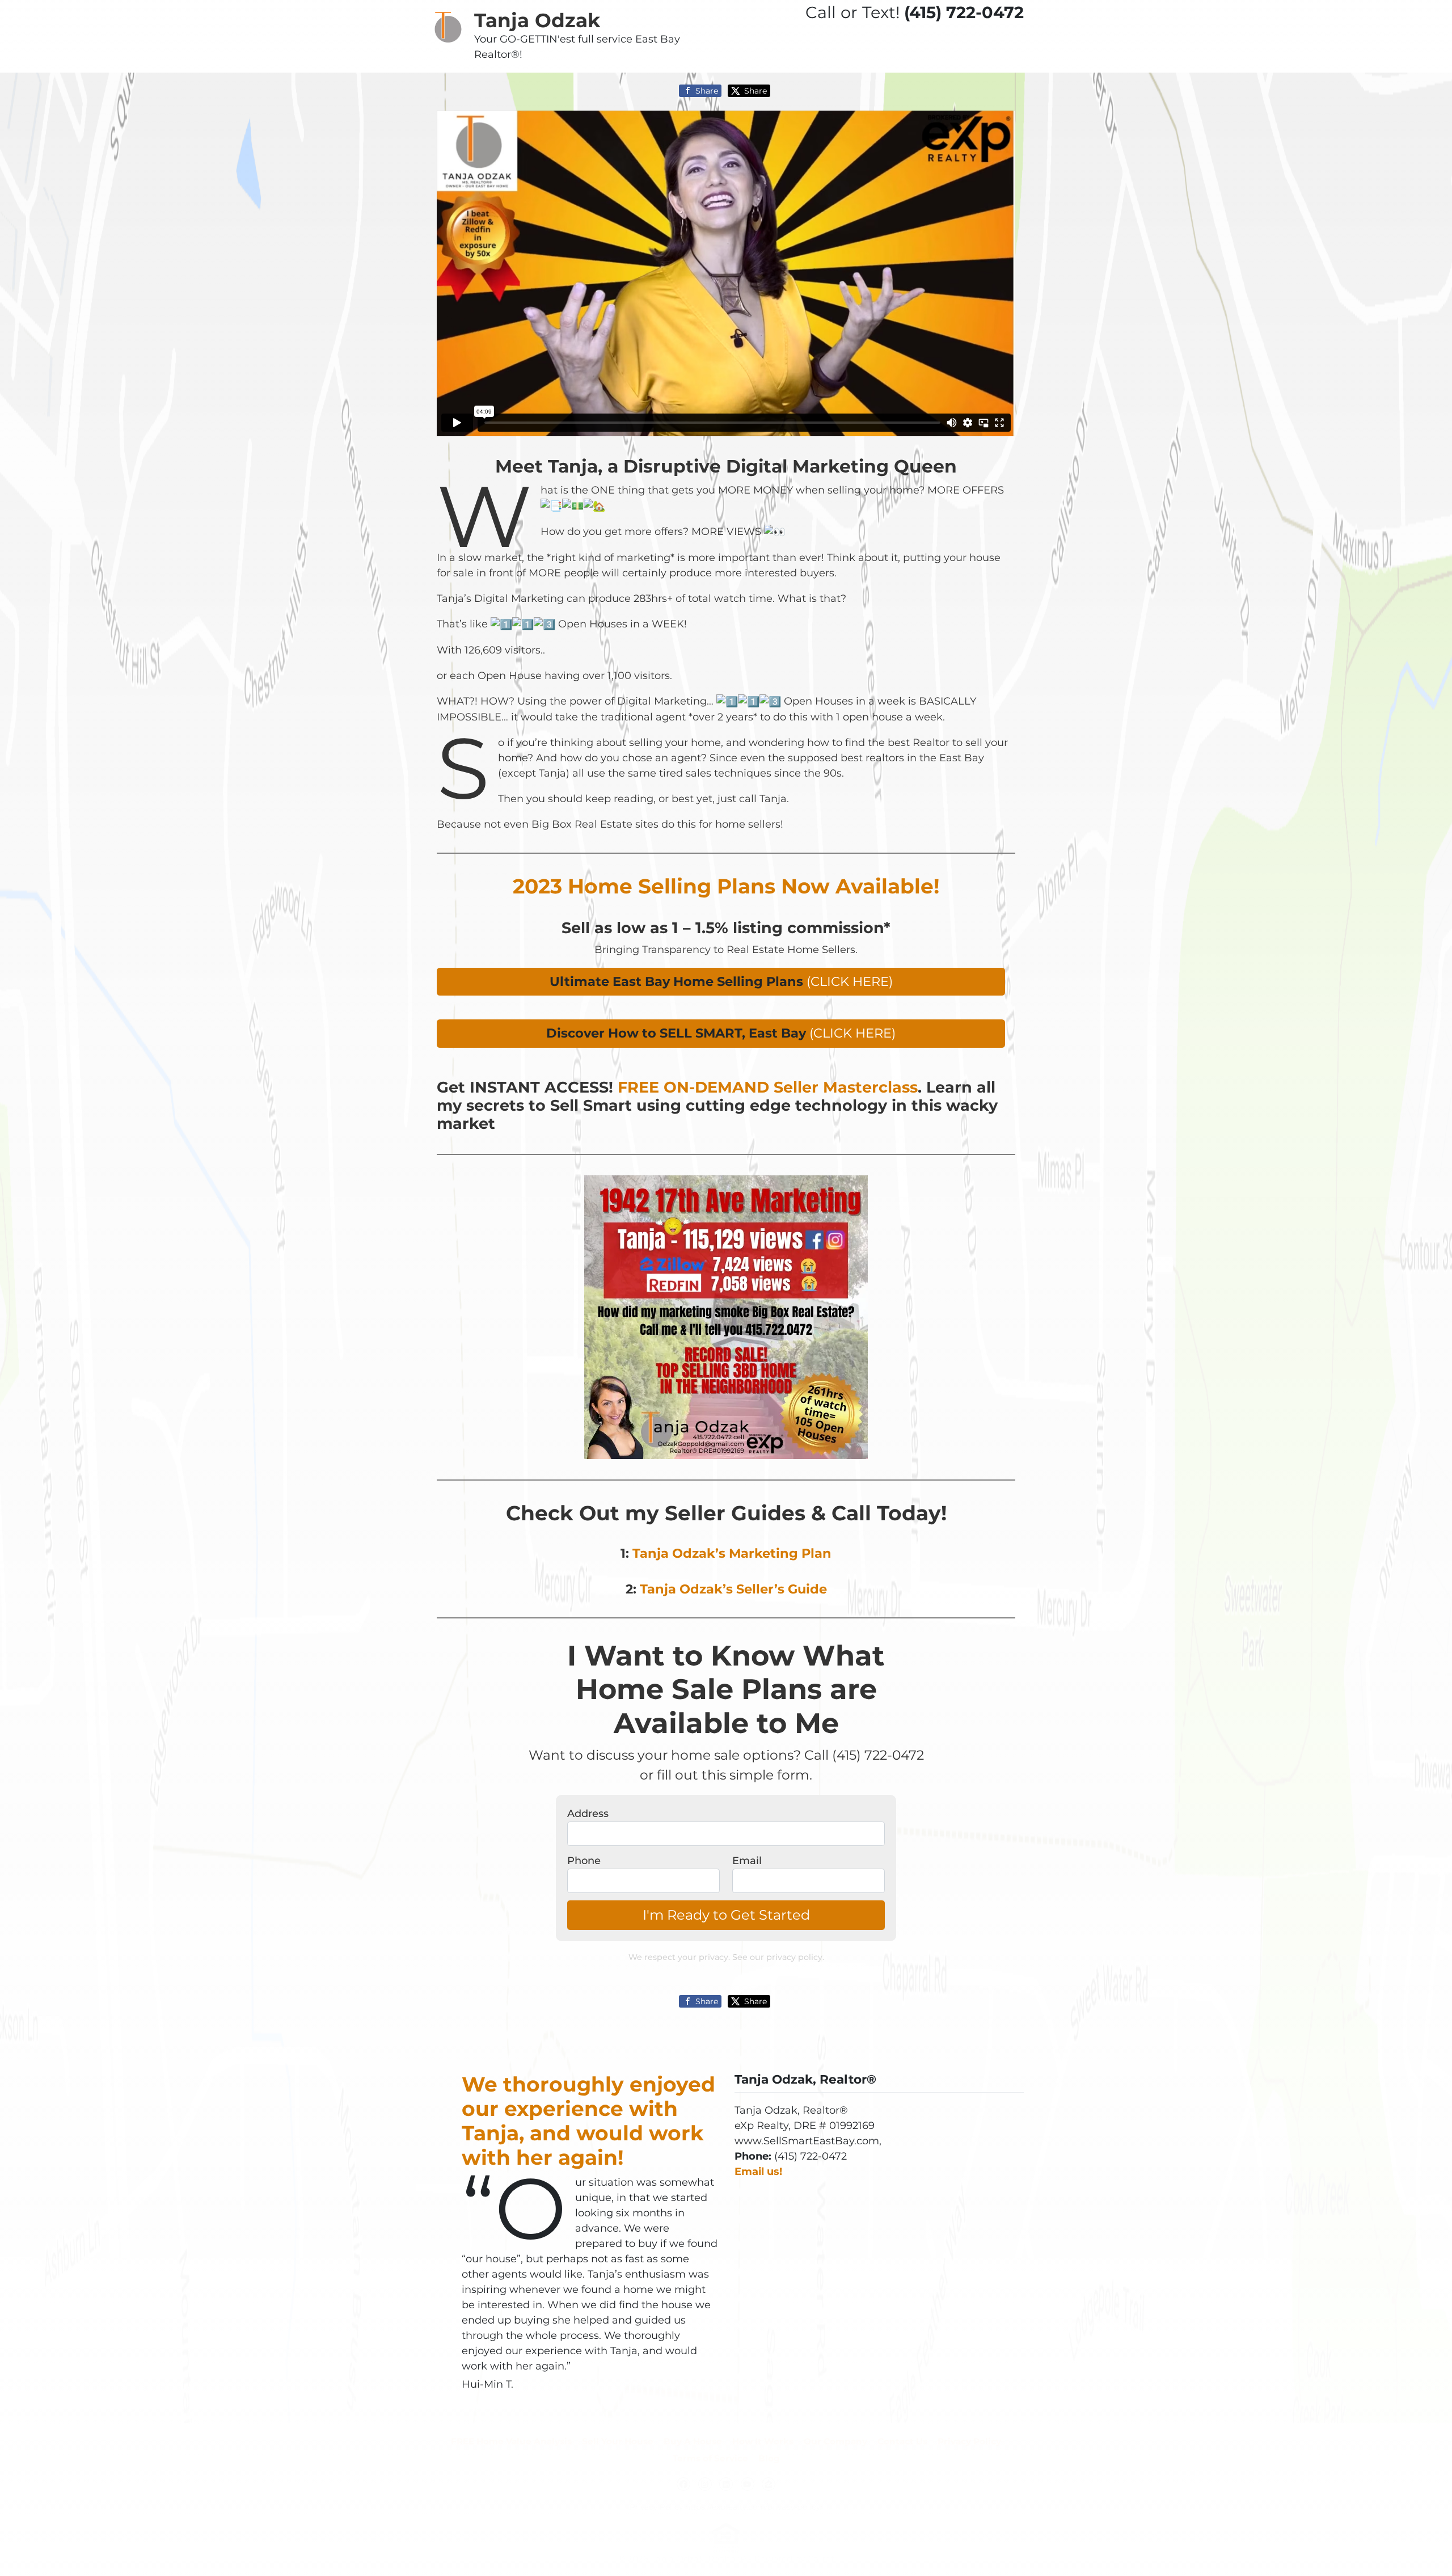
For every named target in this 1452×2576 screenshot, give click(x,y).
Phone (584, 1861)
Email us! (758, 2172)
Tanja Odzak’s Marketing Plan (732, 1553)
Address (588, 1814)
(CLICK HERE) (721, 981)
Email (747, 1861)
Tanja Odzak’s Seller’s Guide (733, 1589)
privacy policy (794, 1957)
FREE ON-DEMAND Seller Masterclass (768, 1087)
